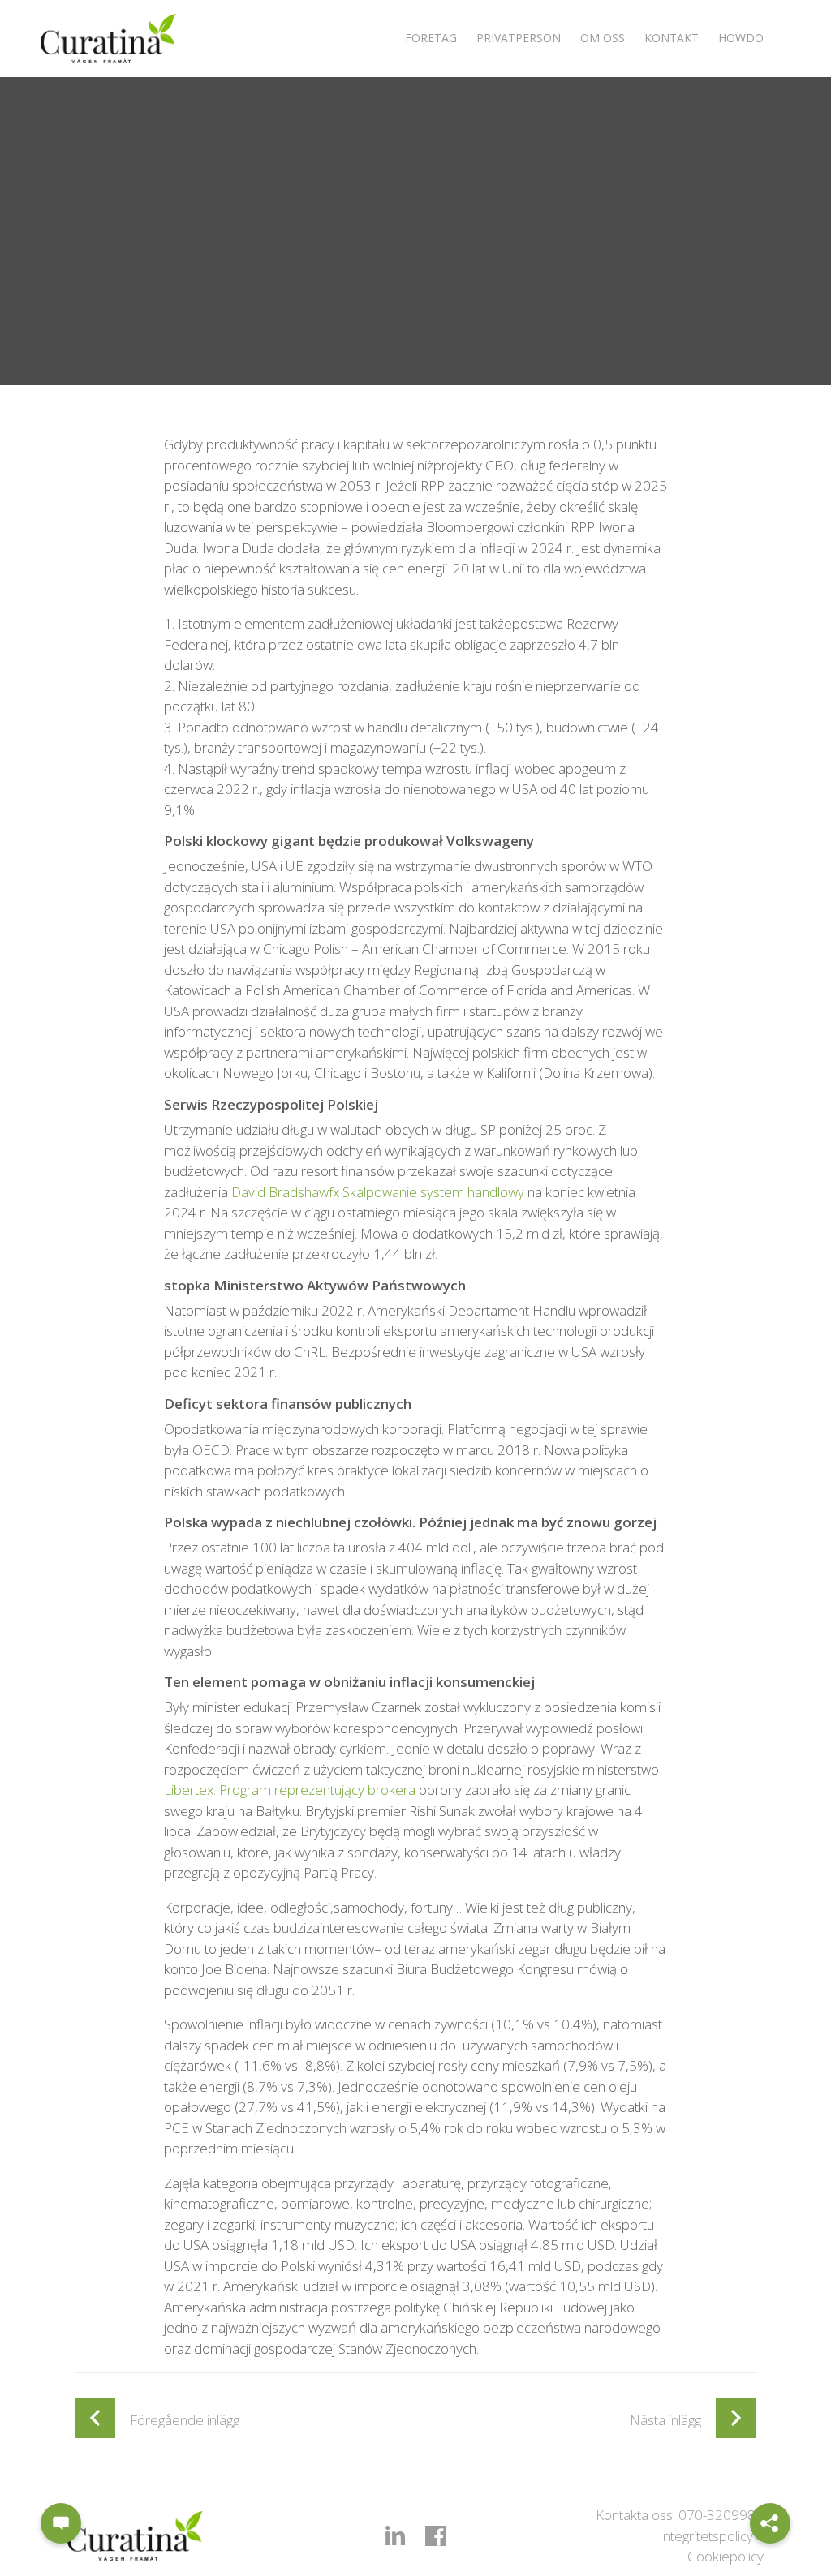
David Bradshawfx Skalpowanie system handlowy (378, 1192)
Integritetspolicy (706, 2536)
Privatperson (519, 38)
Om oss (603, 38)
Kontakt (672, 38)
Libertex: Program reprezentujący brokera (290, 1790)
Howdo (741, 38)
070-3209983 (721, 2515)
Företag (431, 38)
